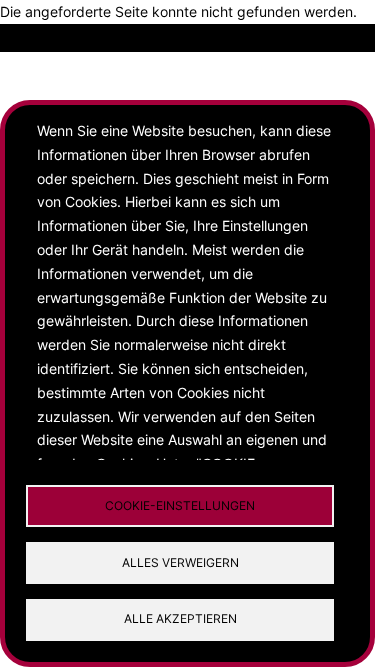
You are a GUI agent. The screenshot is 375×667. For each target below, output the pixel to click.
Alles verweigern (180, 562)
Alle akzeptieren (180, 618)
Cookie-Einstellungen (180, 505)
